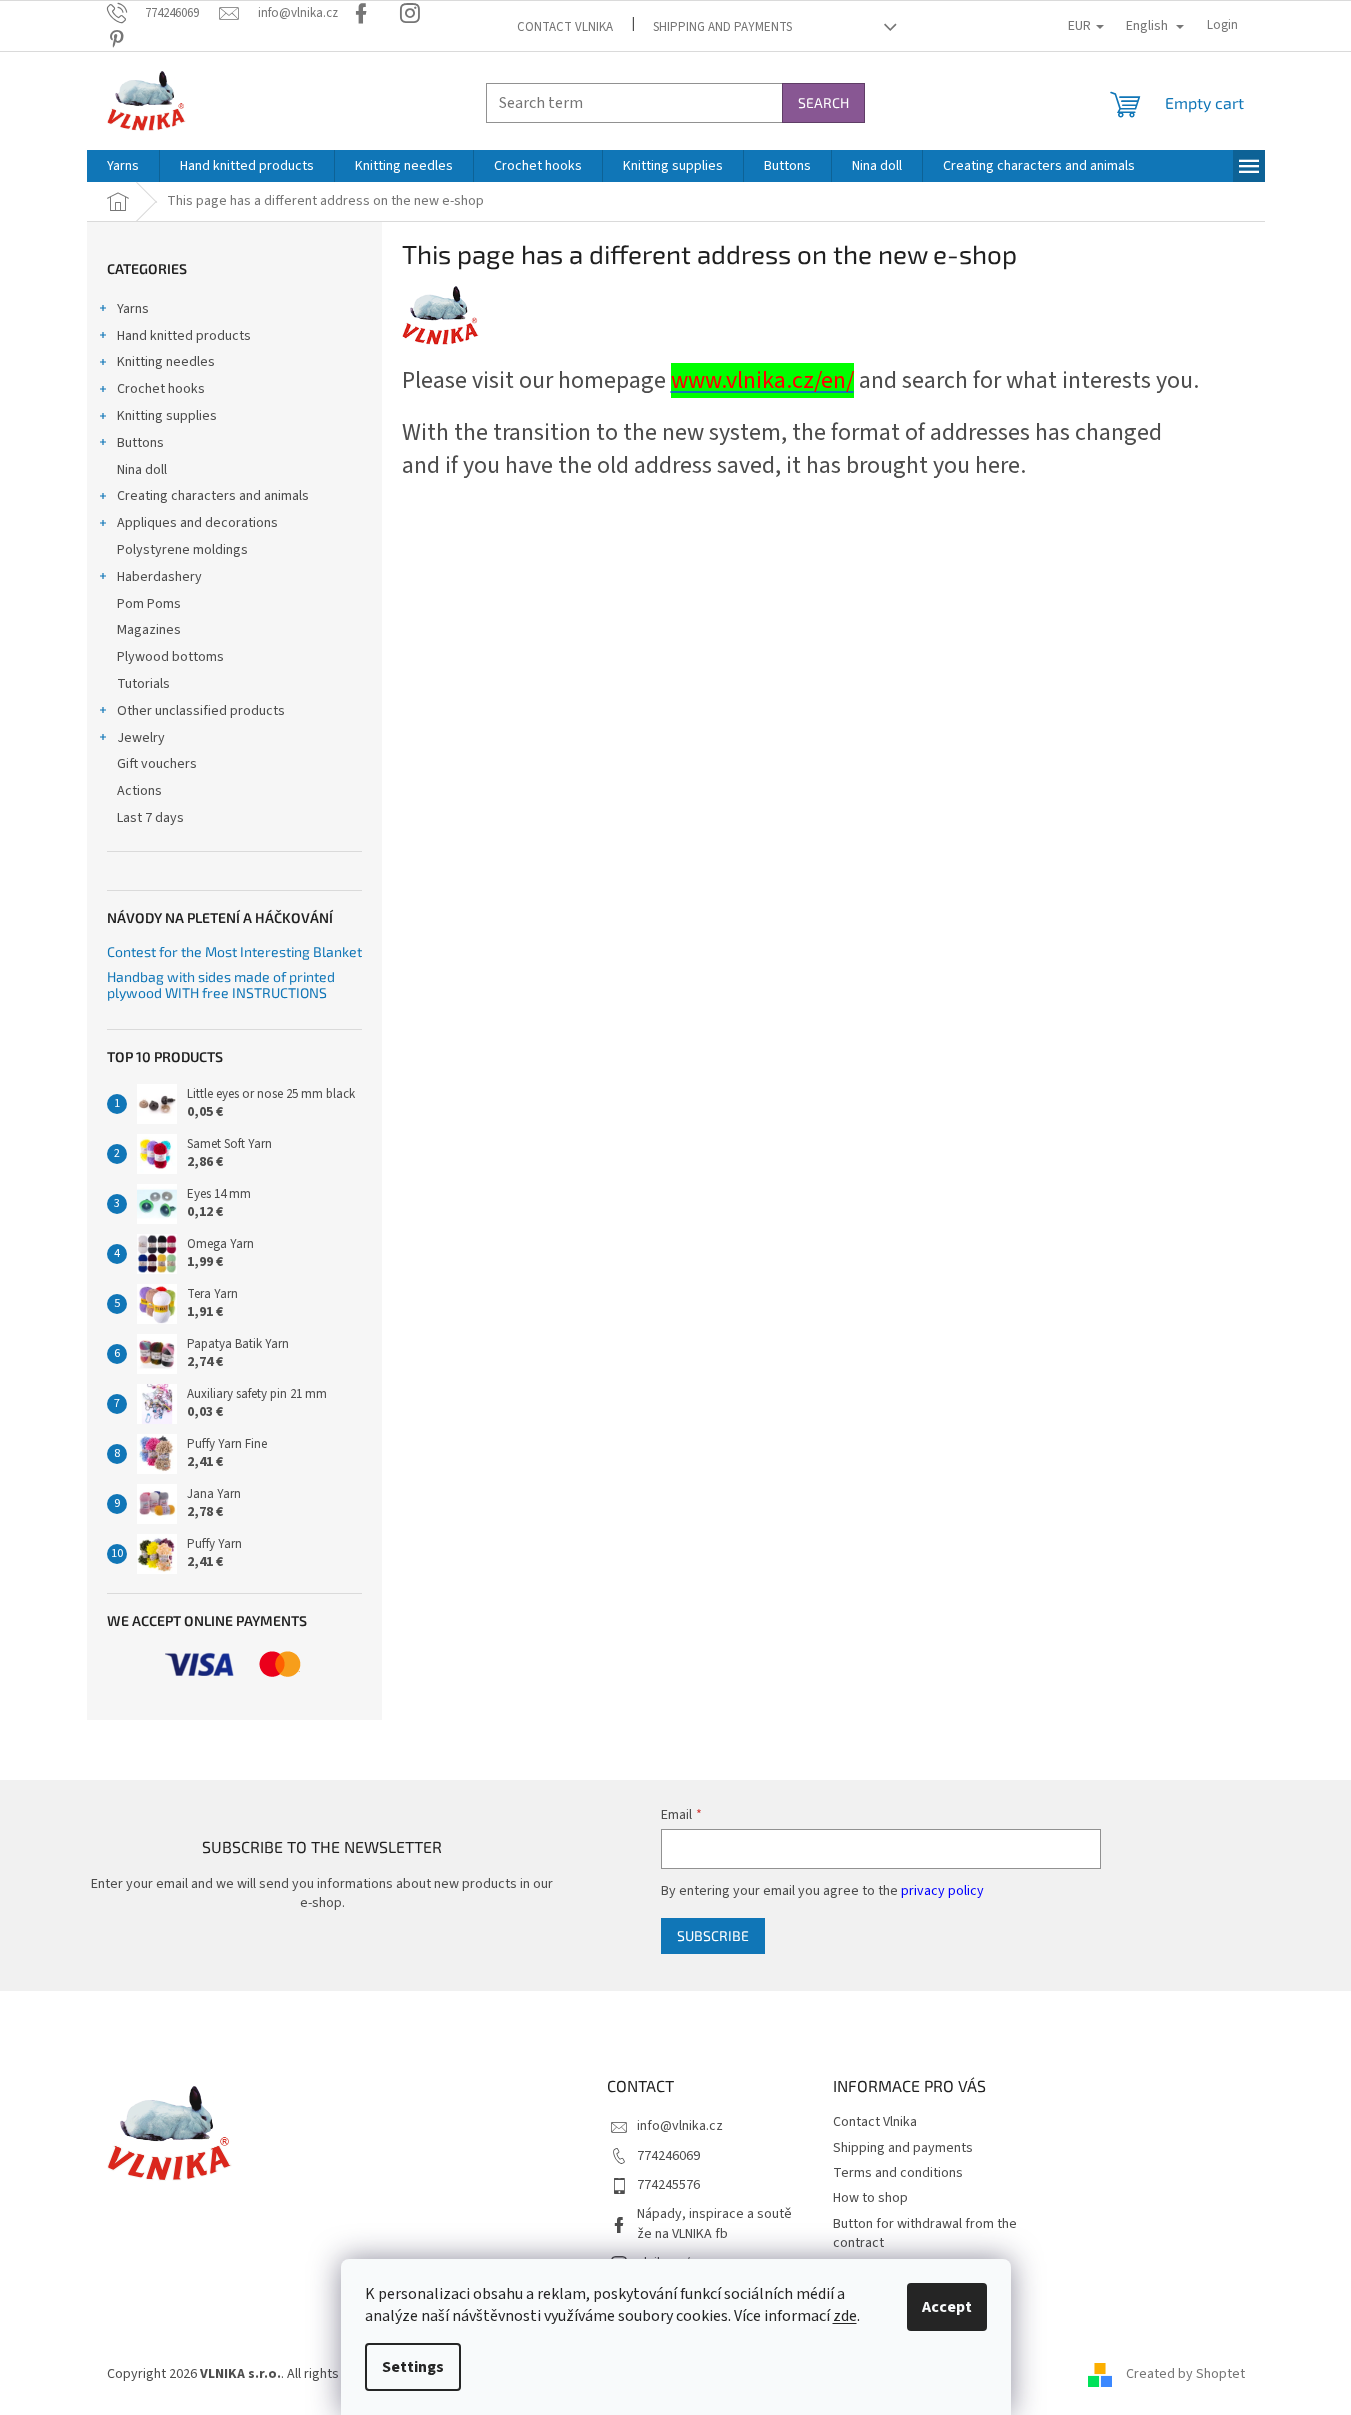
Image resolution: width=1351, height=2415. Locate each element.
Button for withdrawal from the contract (925, 2233)
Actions (139, 791)
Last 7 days (150, 818)
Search (823, 102)
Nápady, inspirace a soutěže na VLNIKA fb (714, 2223)
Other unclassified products (201, 711)
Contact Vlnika (565, 27)
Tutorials (143, 684)
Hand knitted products (184, 336)
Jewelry (141, 738)
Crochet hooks (161, 389)
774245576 (668, 2185)
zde (845, 2316)
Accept (947, 2307)
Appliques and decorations (197, 523)
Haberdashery (159, 577)
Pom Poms (149, 604)
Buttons (140, 443)
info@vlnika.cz (680, 2126)
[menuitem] (123, 166)
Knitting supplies (167, 416)
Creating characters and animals (213, 496)
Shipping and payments (722, 27)
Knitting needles (166, 362)
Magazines (149, 630)
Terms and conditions (898, 2173)
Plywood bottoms (170, 657)
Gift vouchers (157, 764)
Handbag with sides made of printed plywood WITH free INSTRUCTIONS (221, 984)
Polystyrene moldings (182, 550)
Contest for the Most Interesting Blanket (234, 951)
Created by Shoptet (1185, 2374)
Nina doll (142, 470)
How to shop (870, 2198)
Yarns (133, 309)
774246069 (668, 2156)
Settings (413, 2367)
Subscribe (713, 1935)
